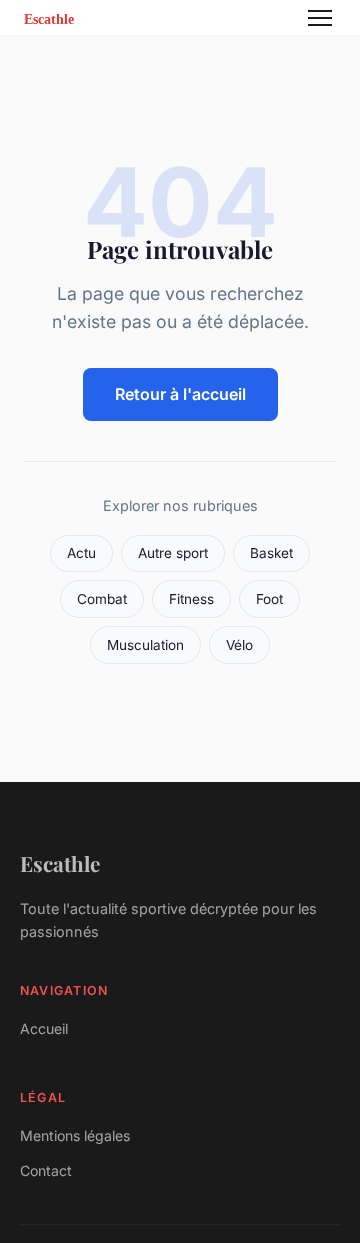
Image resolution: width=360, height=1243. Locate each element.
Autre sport (173, 553)
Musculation (145, 645)
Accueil (44, 1028)
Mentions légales (75, 1135)
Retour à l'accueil (180, 394)
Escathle (60, 863)
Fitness (191, 599)
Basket (271, 553)
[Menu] (320, 18)
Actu (81, 553)
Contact (46, 1170)
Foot (269, 599)
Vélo (239, 645)
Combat (102, 599)
